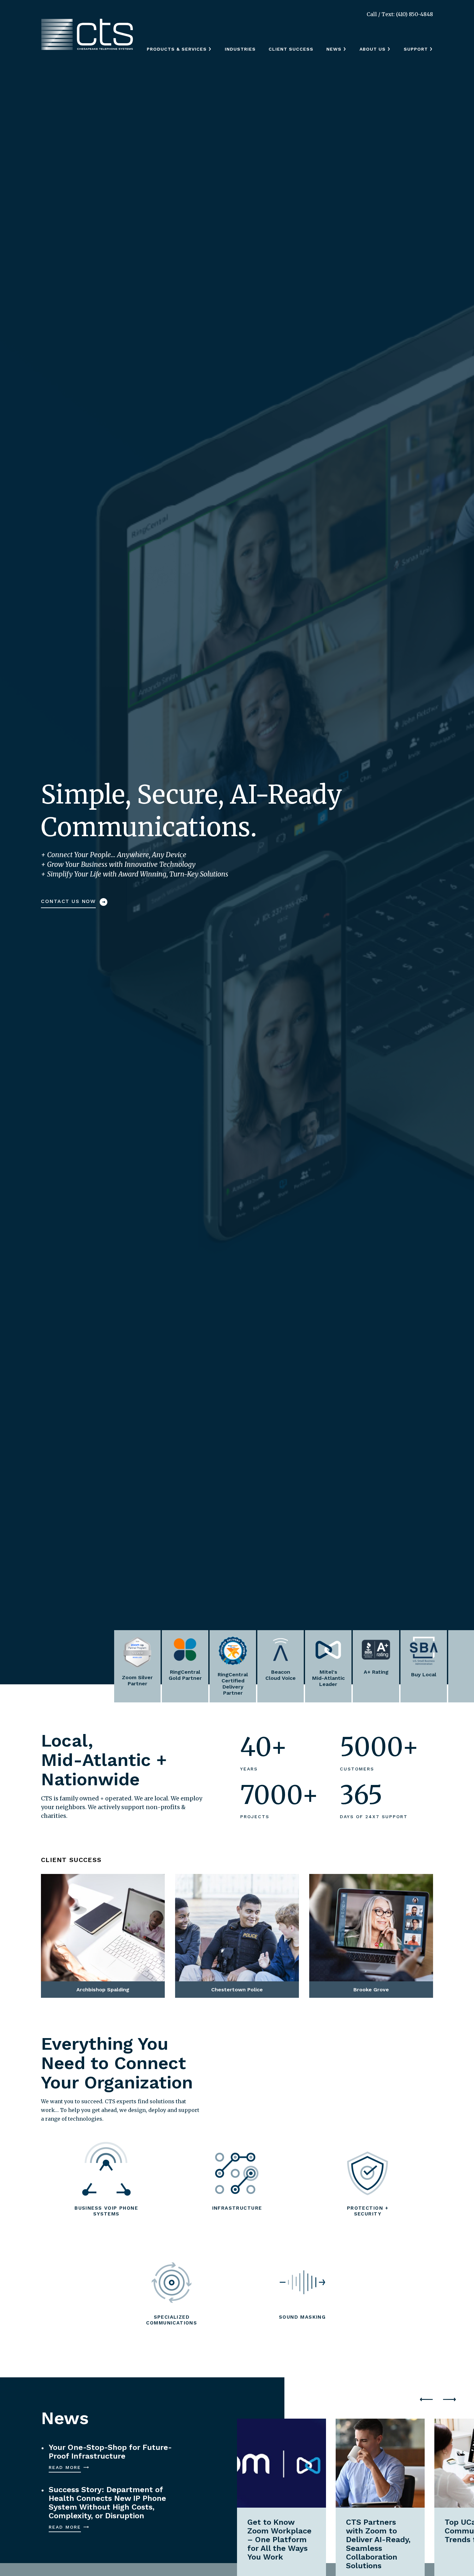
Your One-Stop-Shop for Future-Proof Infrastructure (110, 2452)
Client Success (291, 49)
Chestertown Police (222, 1888)
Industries (240, 49)
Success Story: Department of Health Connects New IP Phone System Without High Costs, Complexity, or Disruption (107, 2503)
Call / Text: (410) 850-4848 (400, 14)
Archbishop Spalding (90, 1888)
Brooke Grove (345, 1888)
